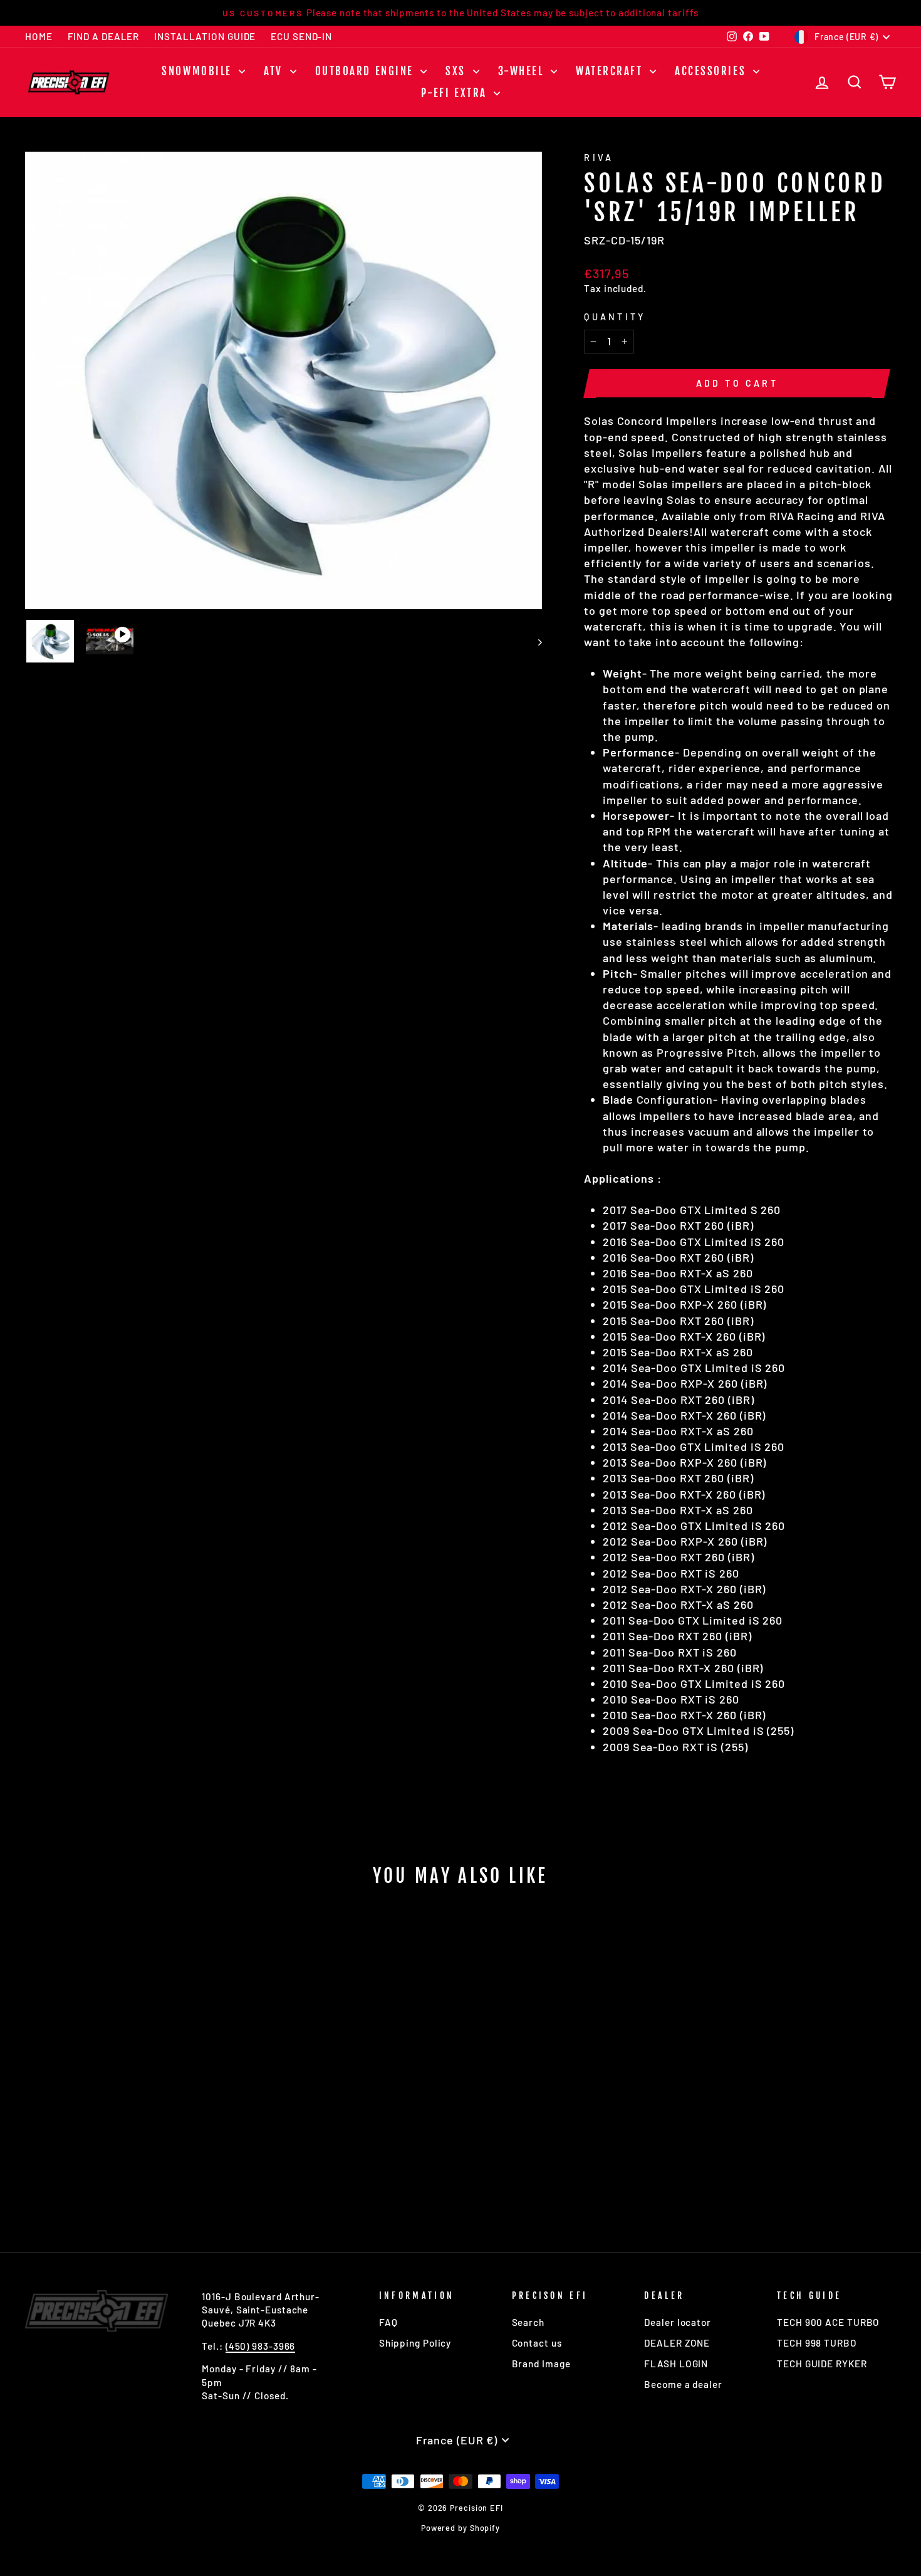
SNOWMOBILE (199, 71)
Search (528, 2322)
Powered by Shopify (460, 2528)
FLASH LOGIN (676, 2364)
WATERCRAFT (611, 71)
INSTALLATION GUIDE (205, 36)
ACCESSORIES (712, 71)
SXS (457, 71)
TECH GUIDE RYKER (822, 2364)
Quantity (615, 317)
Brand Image (541, 2364)
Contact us (537, 2343)
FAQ (388, 2322)
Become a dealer (683, 2384)
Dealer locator (678, 2322)
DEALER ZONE (677, 2343)
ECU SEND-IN (301, 36)
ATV (275, 71)
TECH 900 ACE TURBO (828, 2322)
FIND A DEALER (104, 36)
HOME (39, 36)
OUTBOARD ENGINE (367, 71)
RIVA (599, 158)
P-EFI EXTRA (456, 93)
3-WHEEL (523, 71)
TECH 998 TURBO (817, 2343)
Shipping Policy (415, 2343)
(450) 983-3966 (261, 2346)
